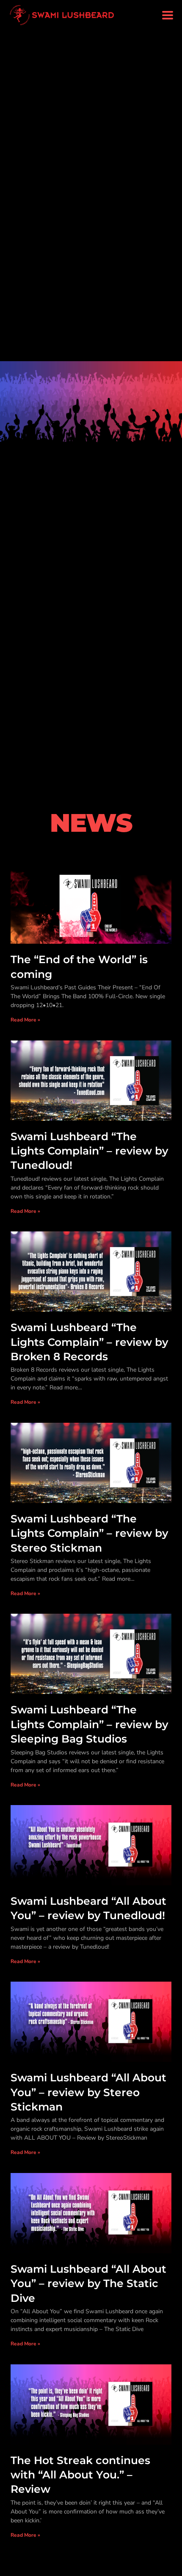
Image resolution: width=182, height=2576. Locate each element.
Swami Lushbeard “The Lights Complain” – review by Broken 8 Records (89, 1342)
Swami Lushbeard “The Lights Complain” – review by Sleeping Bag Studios (89, 1724)
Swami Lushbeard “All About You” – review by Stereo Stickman (88, 2092)
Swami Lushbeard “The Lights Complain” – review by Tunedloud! (89, 1151)
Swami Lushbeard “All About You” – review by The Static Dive (88, 2283)
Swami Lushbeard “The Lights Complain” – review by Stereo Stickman (89, 1533)
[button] (167, 15)
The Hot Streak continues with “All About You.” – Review (80, 2475)
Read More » (25, 1020)
